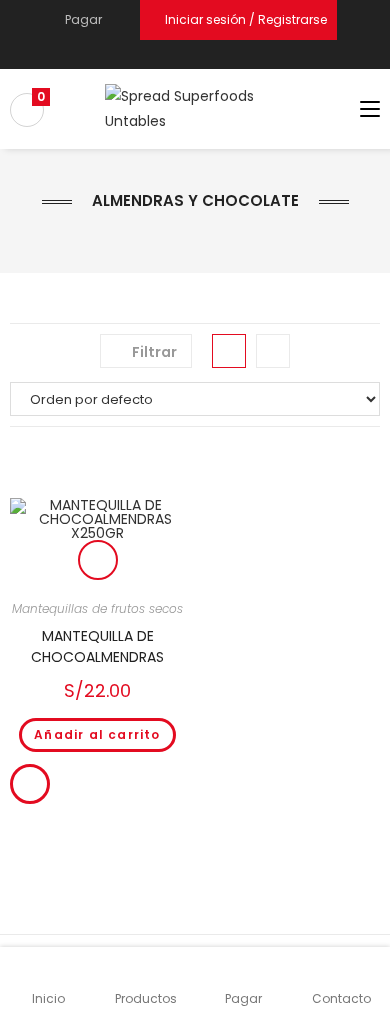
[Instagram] (203, 55)
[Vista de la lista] (273, 351)
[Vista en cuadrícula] (229, 351)
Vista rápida (98, 560)
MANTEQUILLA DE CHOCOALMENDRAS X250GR (97, 647)
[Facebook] (182, 55)
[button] (97, 479)
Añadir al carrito (97, 734)
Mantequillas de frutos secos (97, 608)
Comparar (30, 784)
